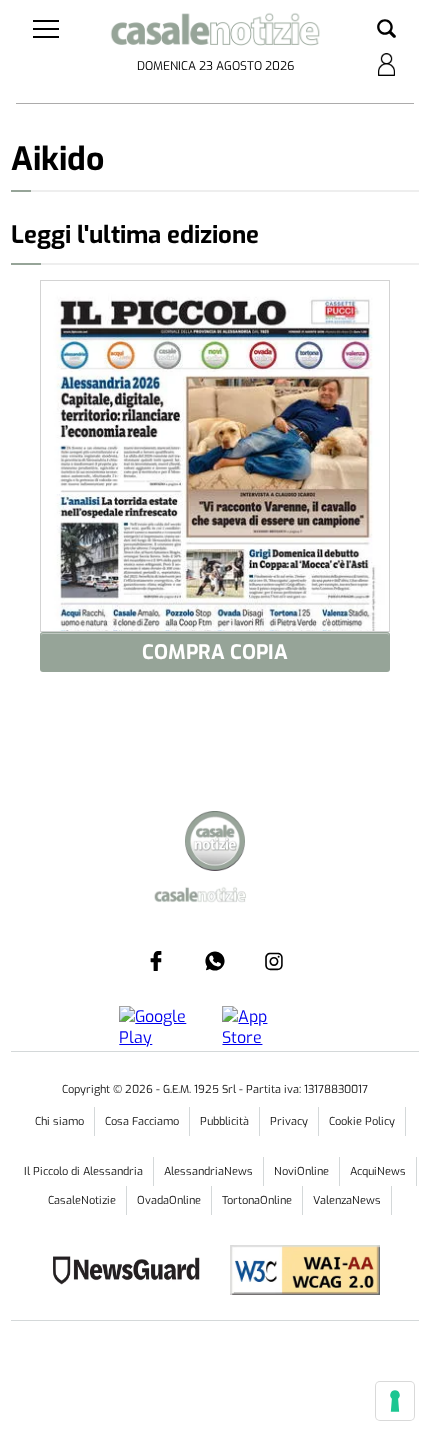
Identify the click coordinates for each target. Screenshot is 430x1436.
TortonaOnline (257, 1200)
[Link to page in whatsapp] (215, 961)
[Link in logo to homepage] (215, 33)
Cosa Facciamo (142, 1121)
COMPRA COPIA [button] (215, 652)
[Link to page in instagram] (274, 961)
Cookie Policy (362, 1121)
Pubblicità (224, 1121)
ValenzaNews (347, 1200)
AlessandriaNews (208, 1171)
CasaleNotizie (82, 1200)
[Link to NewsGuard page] (132, 1272)
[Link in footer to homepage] (215, 843)
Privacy (289, 1121)
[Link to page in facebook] (156, 961)
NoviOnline (301, 1171)
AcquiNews (378, 1171)
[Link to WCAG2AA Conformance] (297, 1272)
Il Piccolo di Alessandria (83, 1171)
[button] (386, 30)
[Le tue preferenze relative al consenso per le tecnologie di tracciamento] (395, 1401)
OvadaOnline (169, 1200)
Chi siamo (59, 1121)
